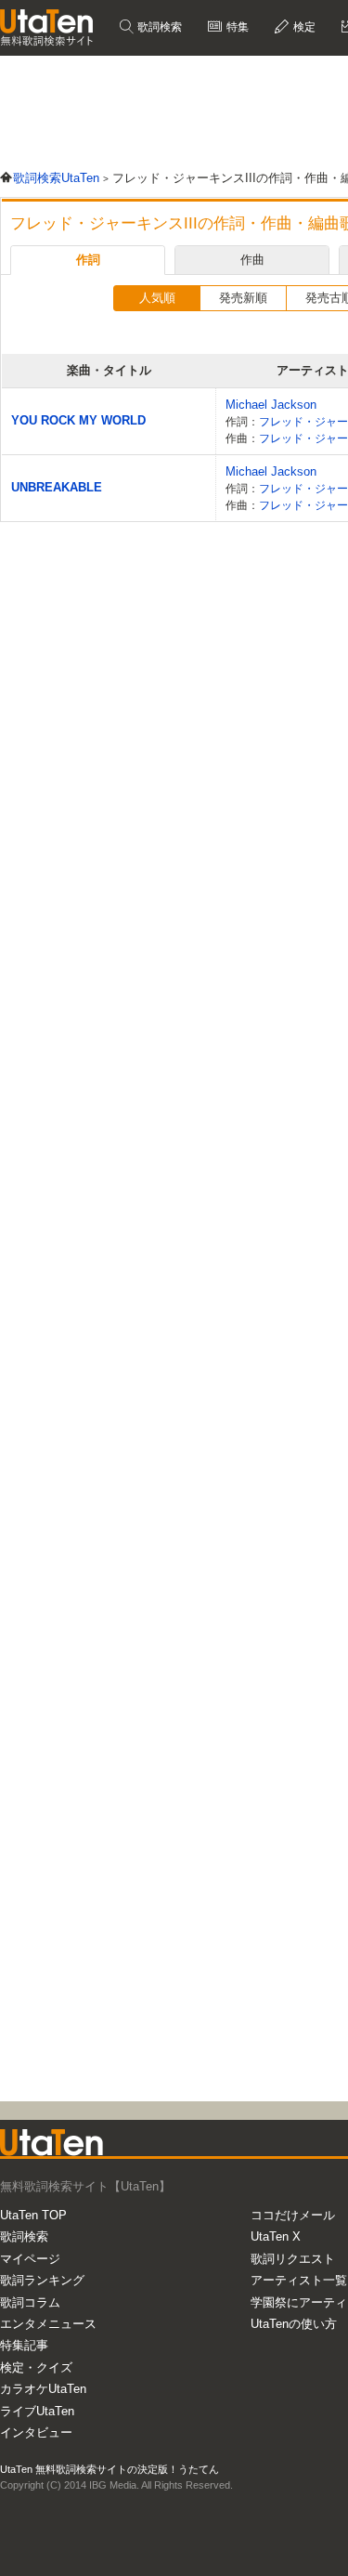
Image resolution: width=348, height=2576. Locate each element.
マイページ (30, 2259)
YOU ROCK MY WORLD (78, 420)
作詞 (88, 260)
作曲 (252, 260)
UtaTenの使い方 (294, 2324)
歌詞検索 (158, 27)
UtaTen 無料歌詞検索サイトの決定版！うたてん (110, 2469)
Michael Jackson (271, 405)
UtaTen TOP (33, 2215)
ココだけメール (293, 2215)
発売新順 (243, 298)
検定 (303, 27)
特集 (236, 27)
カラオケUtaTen (43, 2389)
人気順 (157, 298)
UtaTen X (276, 2236)
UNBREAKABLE (57, 487)
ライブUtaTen (37, 2411)
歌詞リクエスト (293, 2259)
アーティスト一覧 (299, 2280)
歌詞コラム (30, 2302)
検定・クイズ (36, 2367)
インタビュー (36, 2432)
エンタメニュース (48, 2324)
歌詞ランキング (42, 2280)
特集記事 (24, 2345)
